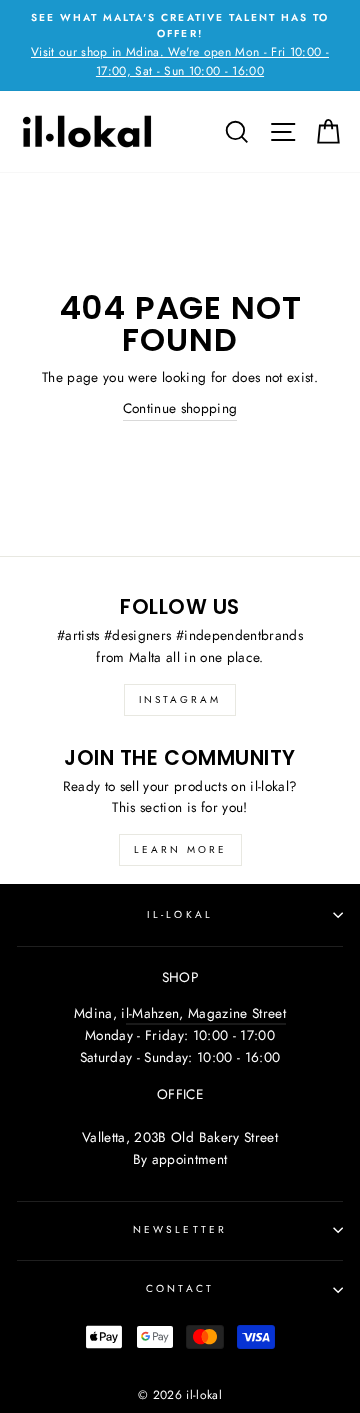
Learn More (180, 849)
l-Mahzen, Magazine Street (206, 1013)
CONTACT (179, 1288)
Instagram (180, 699)
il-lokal (179, 914)
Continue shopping (180, 408)
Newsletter (180, 1229)
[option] (180, 45)
